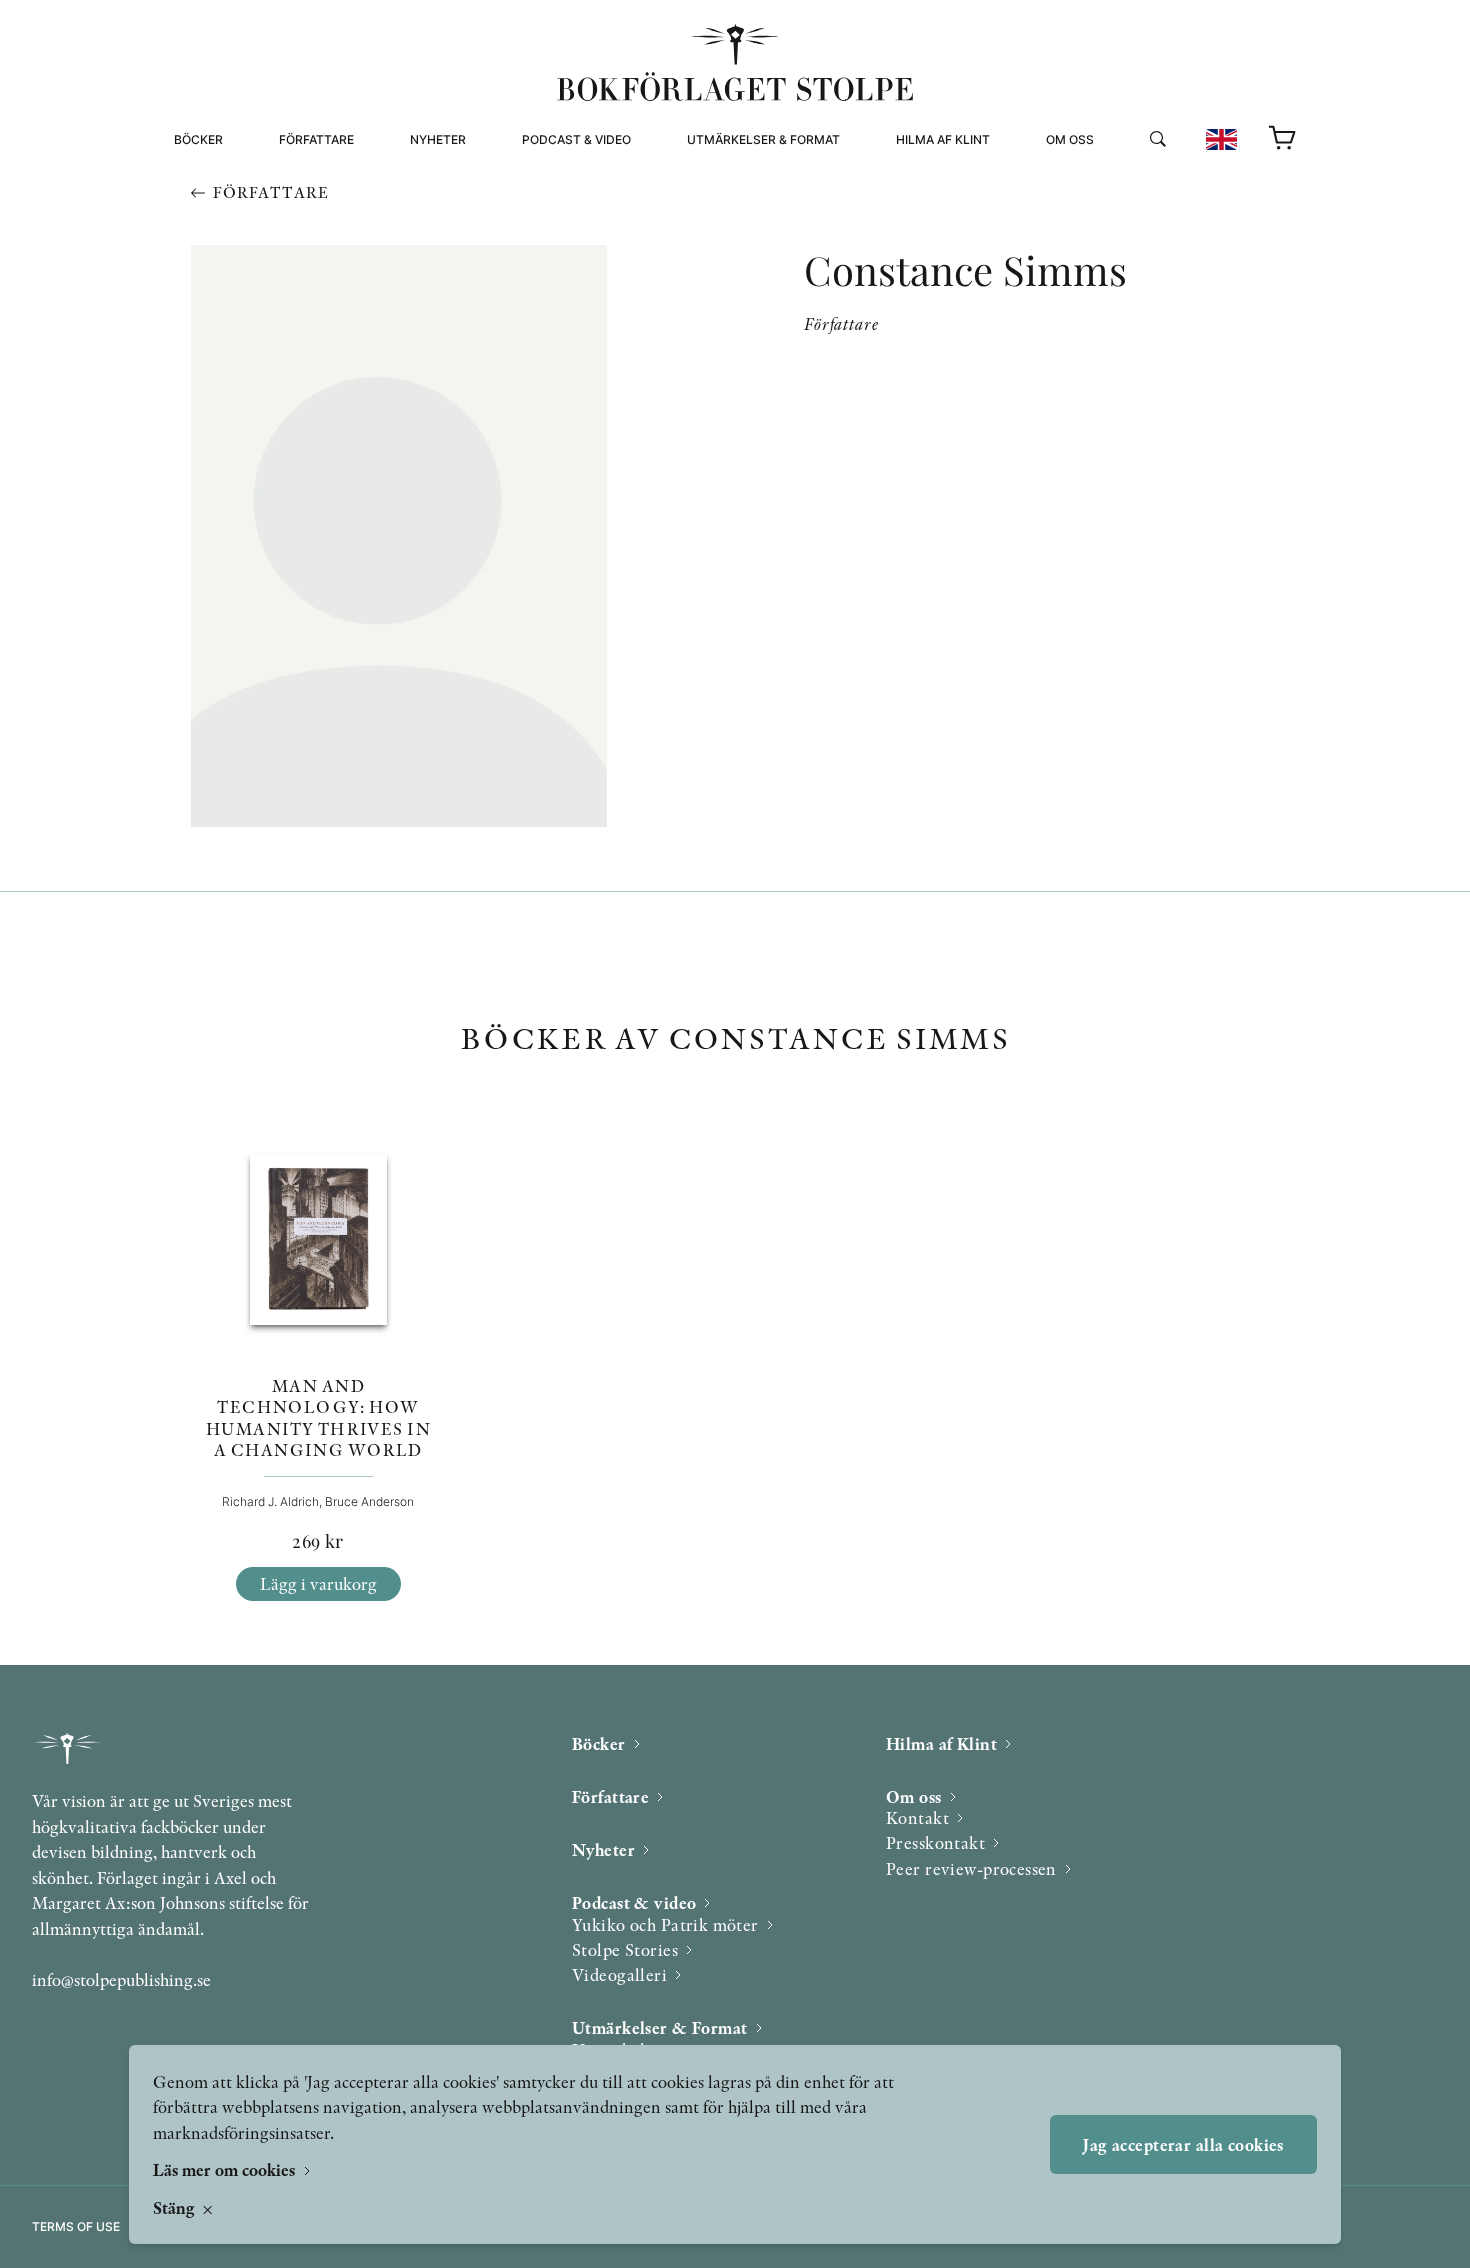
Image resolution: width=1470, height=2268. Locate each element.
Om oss (1070, 139)
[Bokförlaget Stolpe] (735, 62)
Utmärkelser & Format (763, 139)
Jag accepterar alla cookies (1183, 2144)
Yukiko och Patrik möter (665, 1924)
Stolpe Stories (625, 1949)
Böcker (198, 139)
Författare (316, 139)
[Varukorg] (1283, 139)
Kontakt (917, 1817)
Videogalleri (566, 227)
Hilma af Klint (943, 139)
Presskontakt (935, 1842)
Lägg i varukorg (318, 1583)
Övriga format (738, 203)
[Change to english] (1221, 139)
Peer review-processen (1127, 227)
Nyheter (438, 139)
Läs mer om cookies (226, 2169)
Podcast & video (576, 139)
